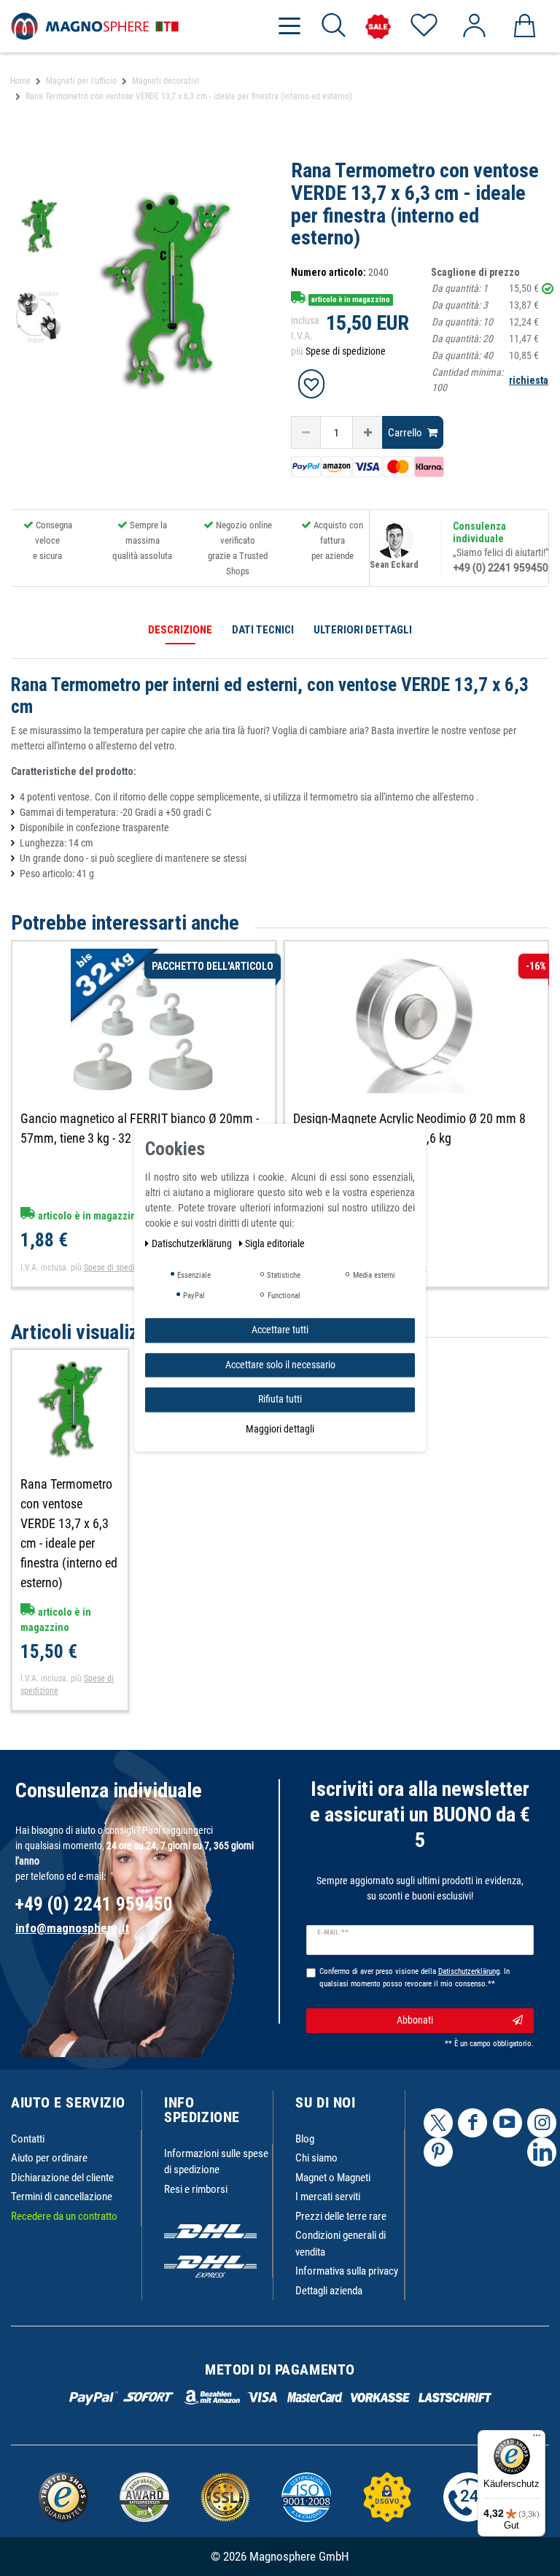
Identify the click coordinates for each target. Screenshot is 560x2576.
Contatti (28, 2139)
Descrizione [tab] (180, 630)
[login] (474, 26)
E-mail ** (333, 1932)
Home (20, 81)
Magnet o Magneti (333, 2178)
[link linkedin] (542, 2152)
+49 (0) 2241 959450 (501, 568)
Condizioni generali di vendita (341, 2244)
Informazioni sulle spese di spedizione (216, 2162)
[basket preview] (524, 26)
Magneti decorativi (166, 81)
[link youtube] (507, 2123)
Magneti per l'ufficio (81, 81)
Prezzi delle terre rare (341, 2216)
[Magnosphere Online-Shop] (95, 26)
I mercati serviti (328, 2197)
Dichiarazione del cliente (62, 2178)
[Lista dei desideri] (423, 26)
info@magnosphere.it (72, 1928)
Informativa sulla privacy (347, 2271)
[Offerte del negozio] (378, 27)
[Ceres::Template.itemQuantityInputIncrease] (367, 432)
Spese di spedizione (346, 351)
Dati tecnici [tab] (263, 630)
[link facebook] (472, 2123)
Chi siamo (316, 2158)
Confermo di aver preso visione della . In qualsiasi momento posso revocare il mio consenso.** (415, 1978)
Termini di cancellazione (62, 2197)
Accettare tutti (280, 1330)
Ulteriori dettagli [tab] (363, 630)
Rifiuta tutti (280, 1399)
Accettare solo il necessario (280, 1365)
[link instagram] (542, 2123)
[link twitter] (438, 2123)
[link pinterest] (438, 2152)
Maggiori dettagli (280, 1429)
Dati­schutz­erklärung (193, 1243)
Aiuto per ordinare (49, 2158)
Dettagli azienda (329, 2291)
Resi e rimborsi (196, 2189)
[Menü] (537, 2439)
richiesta (529, 380)
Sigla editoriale (275, 1243)
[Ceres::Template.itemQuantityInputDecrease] (306, 432)
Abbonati (415, 2020)
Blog (305, 2139)
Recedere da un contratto (64, 2216)
